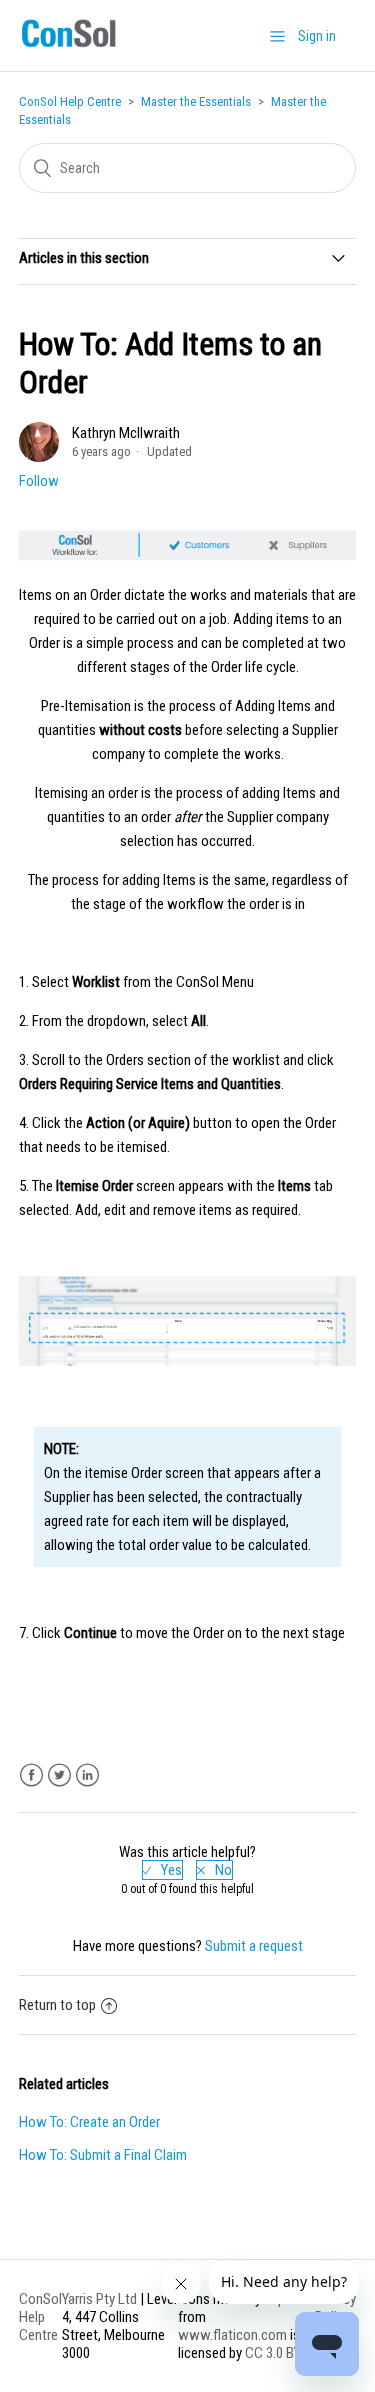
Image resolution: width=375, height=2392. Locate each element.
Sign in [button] (317, 36)
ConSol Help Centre (70, 101)
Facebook (31, 1775)
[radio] (162, 1870)
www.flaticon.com (232, 2335)
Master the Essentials (196, 101)
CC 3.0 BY (273, 2353)
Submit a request (254, 1946)
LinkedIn (87, 1775)
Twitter (59, 1775)
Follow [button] (39, 481)
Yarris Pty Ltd (99, 2299)
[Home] (68, 47)
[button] (277, 36)
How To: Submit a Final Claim (103, 2155)
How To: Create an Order (89, 2122)
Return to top (57, 2005)
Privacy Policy (335, 2308)
